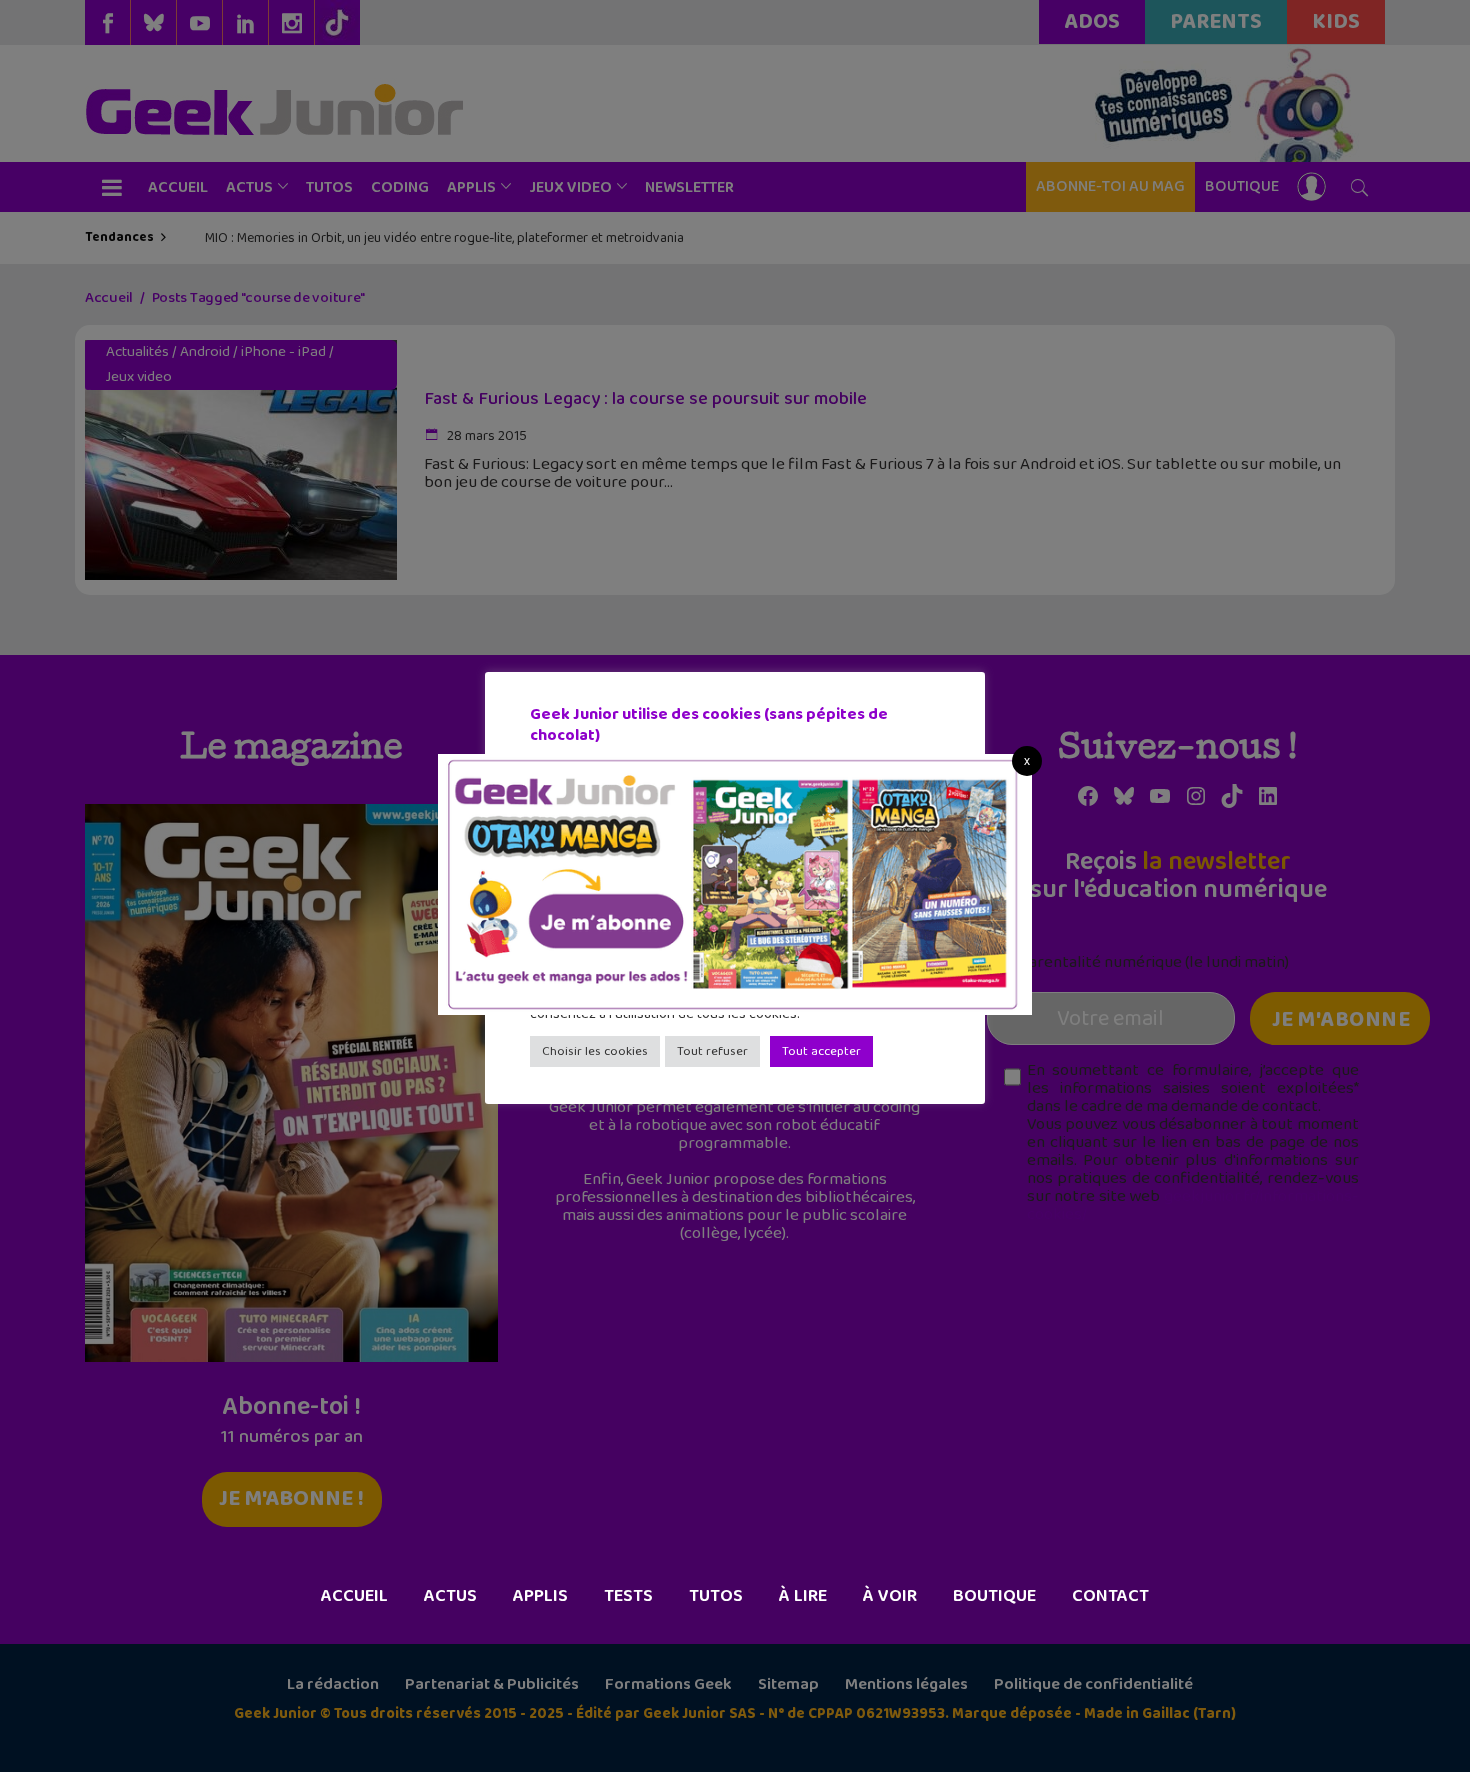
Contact (1110, 1596)
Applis (540, 1596)
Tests (628, 1596)
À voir (890, 1596)
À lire (803, 1596)
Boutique (994, 1596)
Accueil (354, 1596)
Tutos (716, 1596)
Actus (450, 1596)
